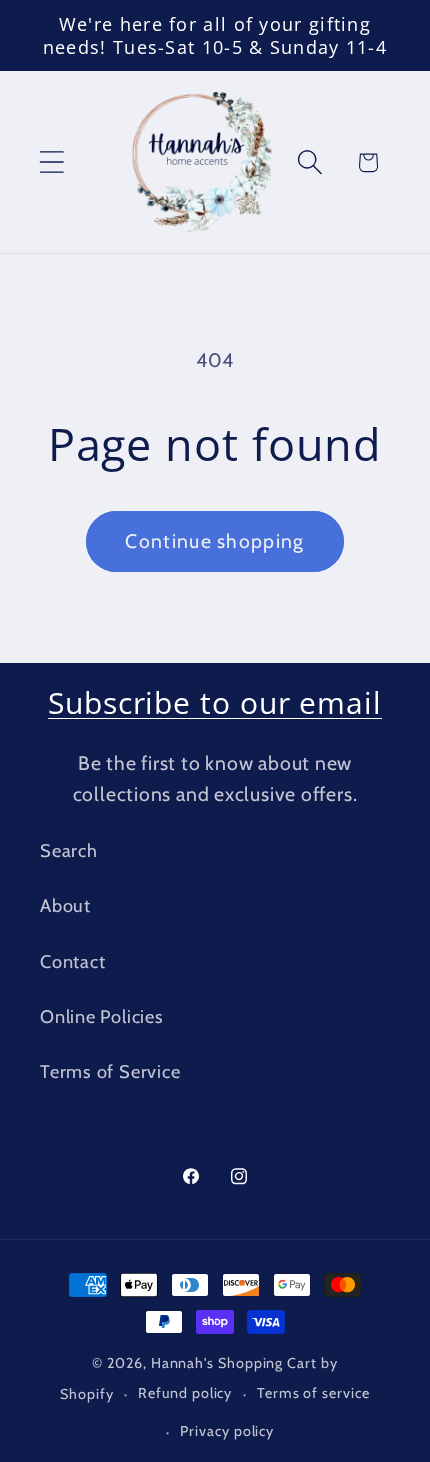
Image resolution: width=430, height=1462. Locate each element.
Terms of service (313, 1393)
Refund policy (185, 1393)
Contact (72, 961)
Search (69, 850)
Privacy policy (227, 1431)
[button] (51, 162)
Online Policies (102, 1016)
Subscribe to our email (215, 702)
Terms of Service (110, 1071)
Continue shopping (214, 541)
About (65, 905)
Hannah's (184, 1363)
